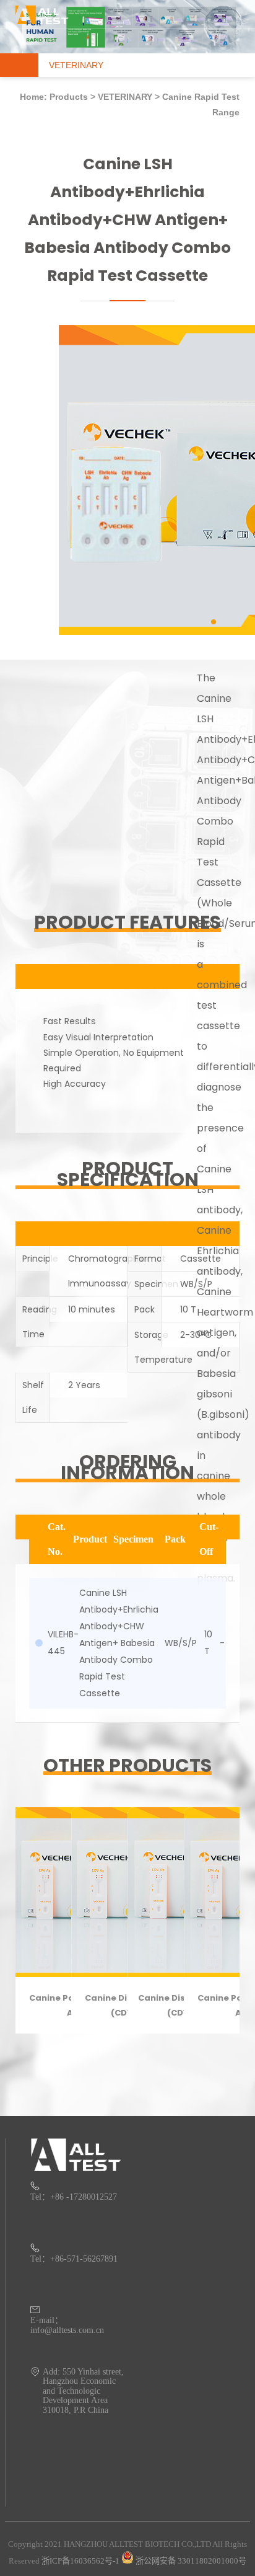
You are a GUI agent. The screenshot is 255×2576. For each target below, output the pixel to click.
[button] (214, 622)
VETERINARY (125, 97)
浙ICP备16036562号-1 (80, 2561)
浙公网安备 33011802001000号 (190, 2561)
